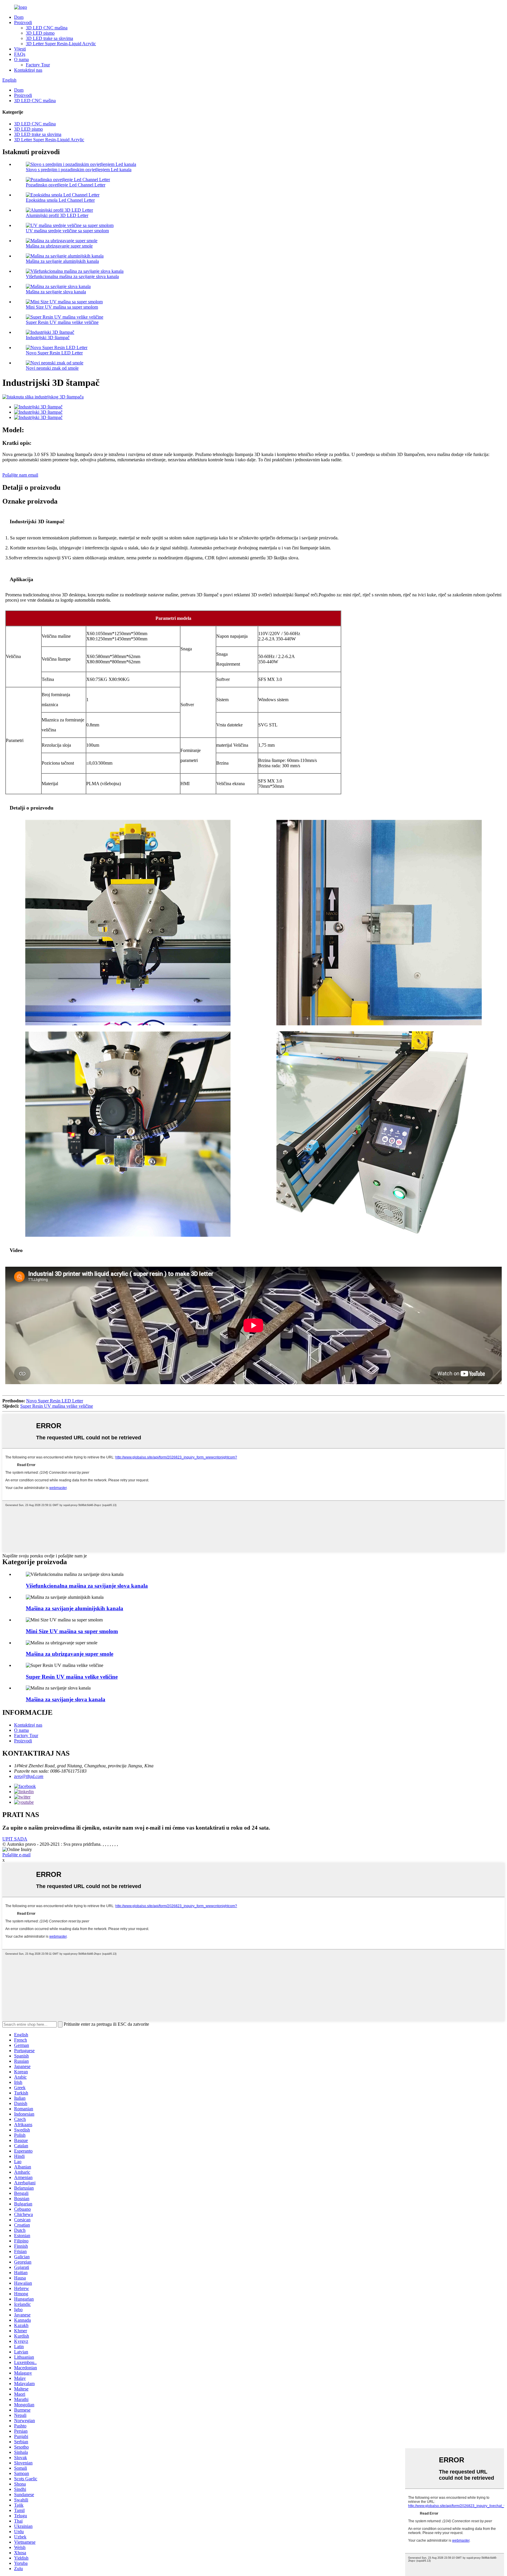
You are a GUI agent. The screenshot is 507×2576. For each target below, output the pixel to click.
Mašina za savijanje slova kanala (56, 292)
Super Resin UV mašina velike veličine (62, 322)
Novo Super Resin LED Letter (54, 353)
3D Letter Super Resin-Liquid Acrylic (61, 44)
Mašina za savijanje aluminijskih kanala (62, 261)
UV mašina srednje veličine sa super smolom (67, 231)
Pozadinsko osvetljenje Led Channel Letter (66, 185)
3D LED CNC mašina (47, 28)
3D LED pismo (40, 33)
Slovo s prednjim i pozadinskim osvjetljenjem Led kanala (79, 170)
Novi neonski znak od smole (52, 368)
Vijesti (20, 49)
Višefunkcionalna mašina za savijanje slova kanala (72, 276)
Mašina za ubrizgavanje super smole (59, 246)
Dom (19, 17)
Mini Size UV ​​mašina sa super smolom (62, 307)
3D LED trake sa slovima (49, 38)
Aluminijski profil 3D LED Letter (57, 215)
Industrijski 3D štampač (48, 338)
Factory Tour (38, 65)
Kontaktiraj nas (28, 70)
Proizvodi (23, 22)
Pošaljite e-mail (16, 1855)
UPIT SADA (15, 1839)
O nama (21, 59)
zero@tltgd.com (29, 1776)
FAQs (20, 54)
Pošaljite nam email (20, 475)
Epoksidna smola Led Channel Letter (60, 200)
